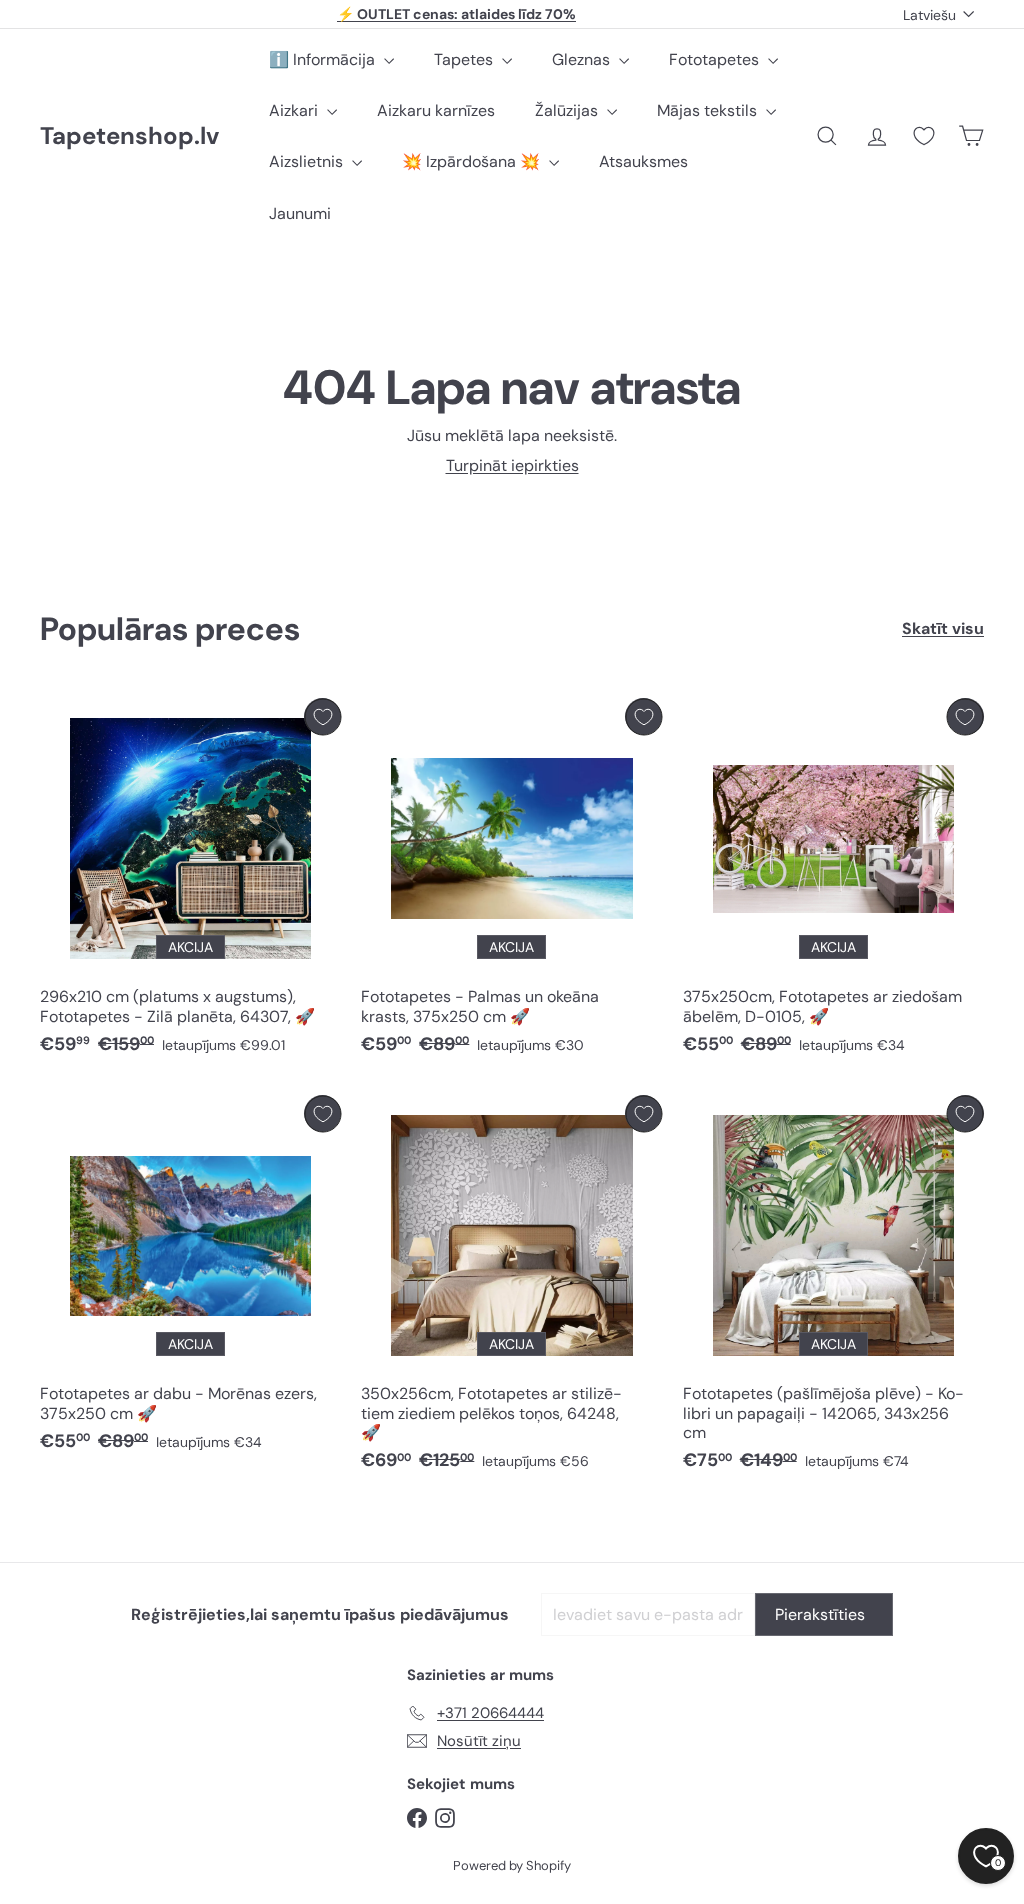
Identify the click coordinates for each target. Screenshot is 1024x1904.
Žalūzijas (568, 110)
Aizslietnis (308, 161)
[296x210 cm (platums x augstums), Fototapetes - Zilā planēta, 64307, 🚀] (190, 881)
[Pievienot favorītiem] (322, 716)
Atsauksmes (643, 161)
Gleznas (583, 59)
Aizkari (295, 110)
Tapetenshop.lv (129, 136)
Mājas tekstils (709, 110)
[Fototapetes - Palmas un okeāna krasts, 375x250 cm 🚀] (511, 881)
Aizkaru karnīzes (436, 110)
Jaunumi (300, 213)
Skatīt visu (943, 628)
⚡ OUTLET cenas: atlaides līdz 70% (456, 14)
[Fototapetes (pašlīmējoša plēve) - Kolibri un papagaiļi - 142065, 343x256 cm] (833, 1288)
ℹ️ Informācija (324, 59)
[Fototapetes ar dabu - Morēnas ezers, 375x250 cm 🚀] (190, 1278)
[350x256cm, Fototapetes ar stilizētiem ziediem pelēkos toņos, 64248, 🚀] (511, 1288)
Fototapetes (716, 59)
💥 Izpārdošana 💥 (473, 161)
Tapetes (465, 59)
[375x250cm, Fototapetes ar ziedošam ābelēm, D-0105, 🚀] (833, 881)
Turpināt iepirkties (512, 465)
